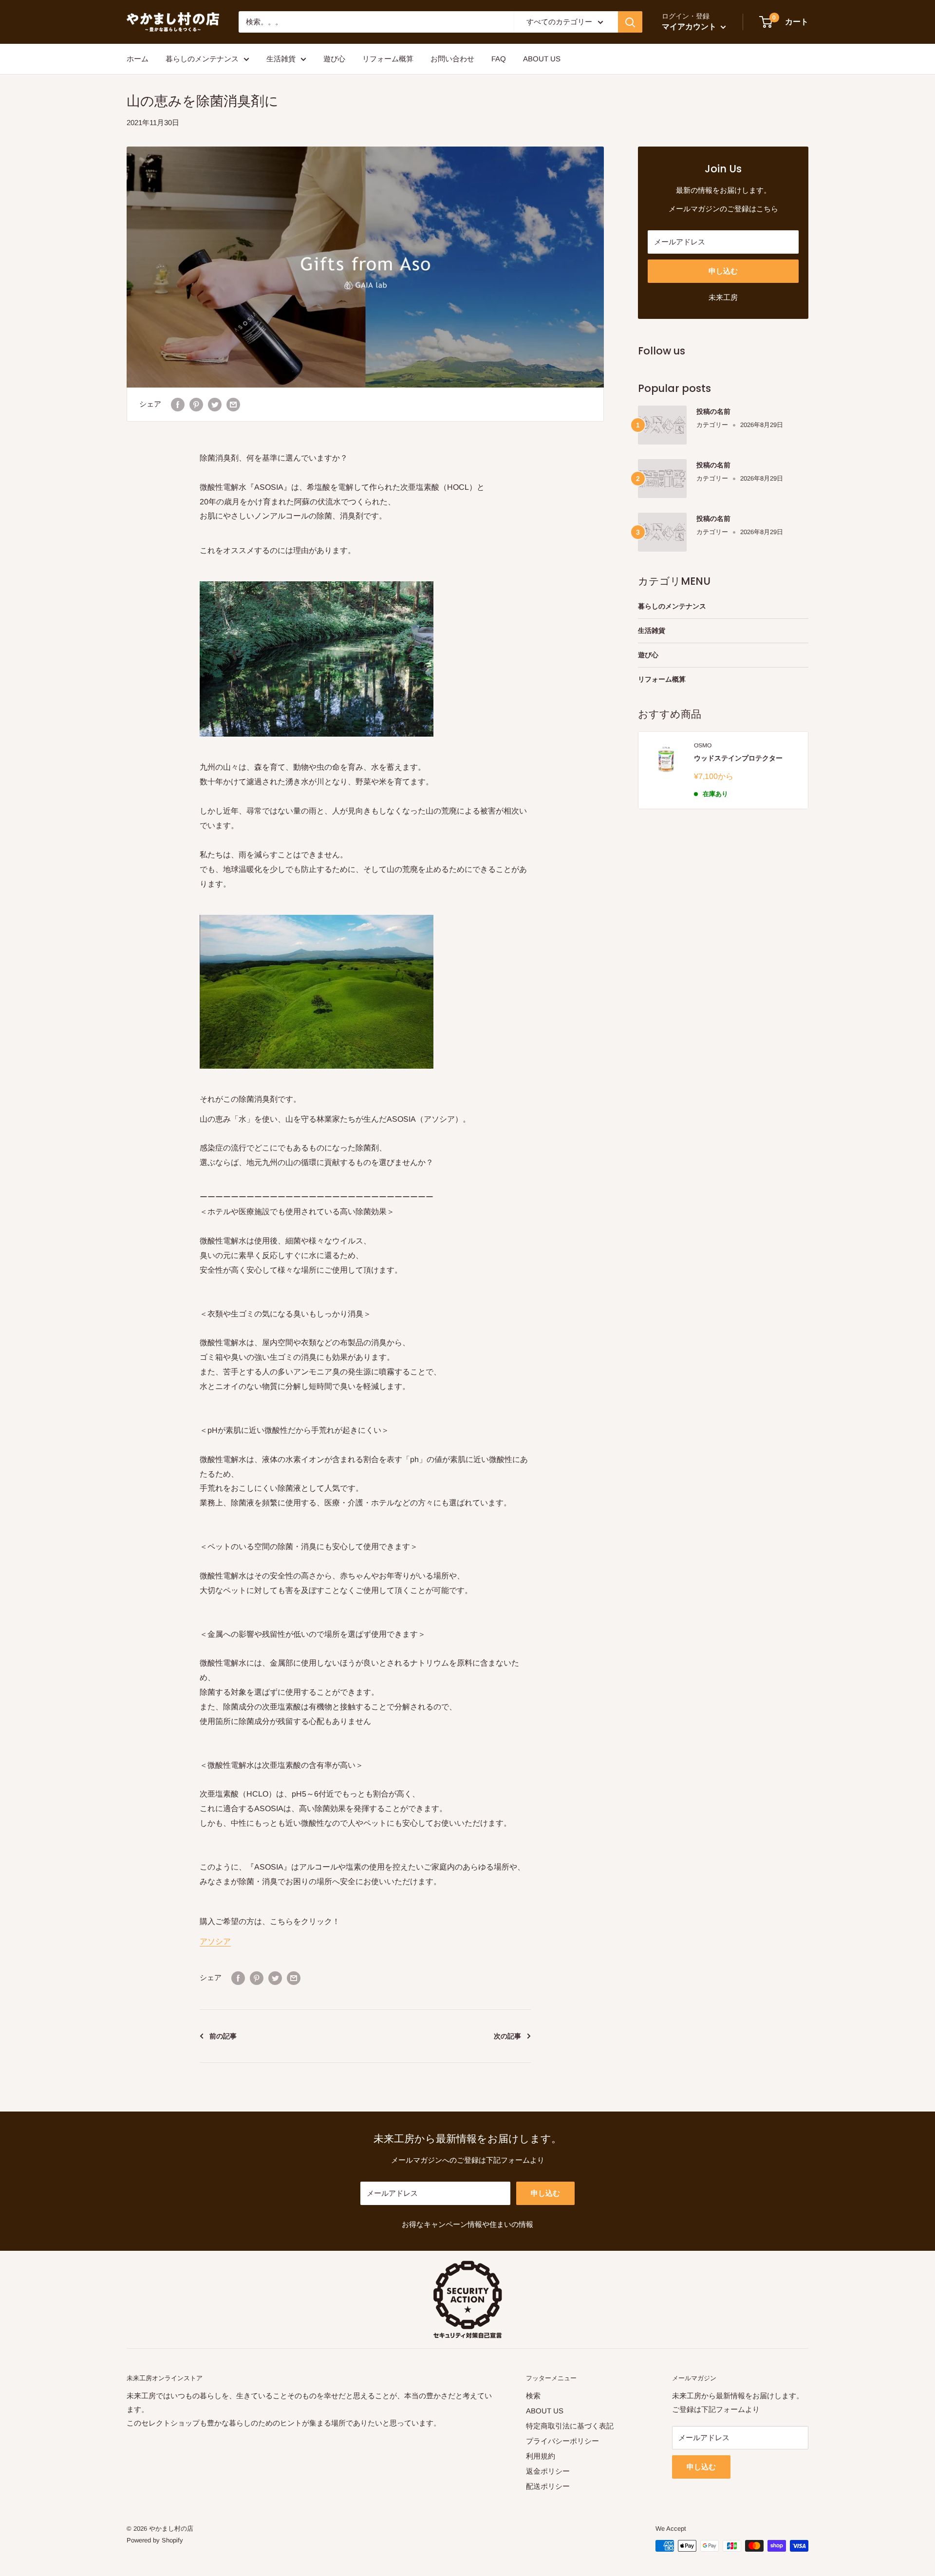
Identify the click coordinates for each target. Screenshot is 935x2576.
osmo (703, 745)
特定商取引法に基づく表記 (570, 2426)
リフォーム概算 (388, 59)
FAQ (499, 59)
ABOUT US (542, 59)
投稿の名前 (713, 411)
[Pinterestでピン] (196, 404)
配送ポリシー (548, 2486)
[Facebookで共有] (178, 404)
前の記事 (223, 2036)
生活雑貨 (281, 59)
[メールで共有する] (233, 404)
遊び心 (334, 59)
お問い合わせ (452, 59)
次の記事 (507, 2036)
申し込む (723, 271)
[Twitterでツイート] (215, 404)
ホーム (138, 59)
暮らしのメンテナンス (202, 59)
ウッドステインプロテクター (738, 758)
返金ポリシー (548, 2471)
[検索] (630, 22)
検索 (533, 2396)
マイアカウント (690, 27)
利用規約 (541, 2456)
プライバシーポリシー (562, 2441)
